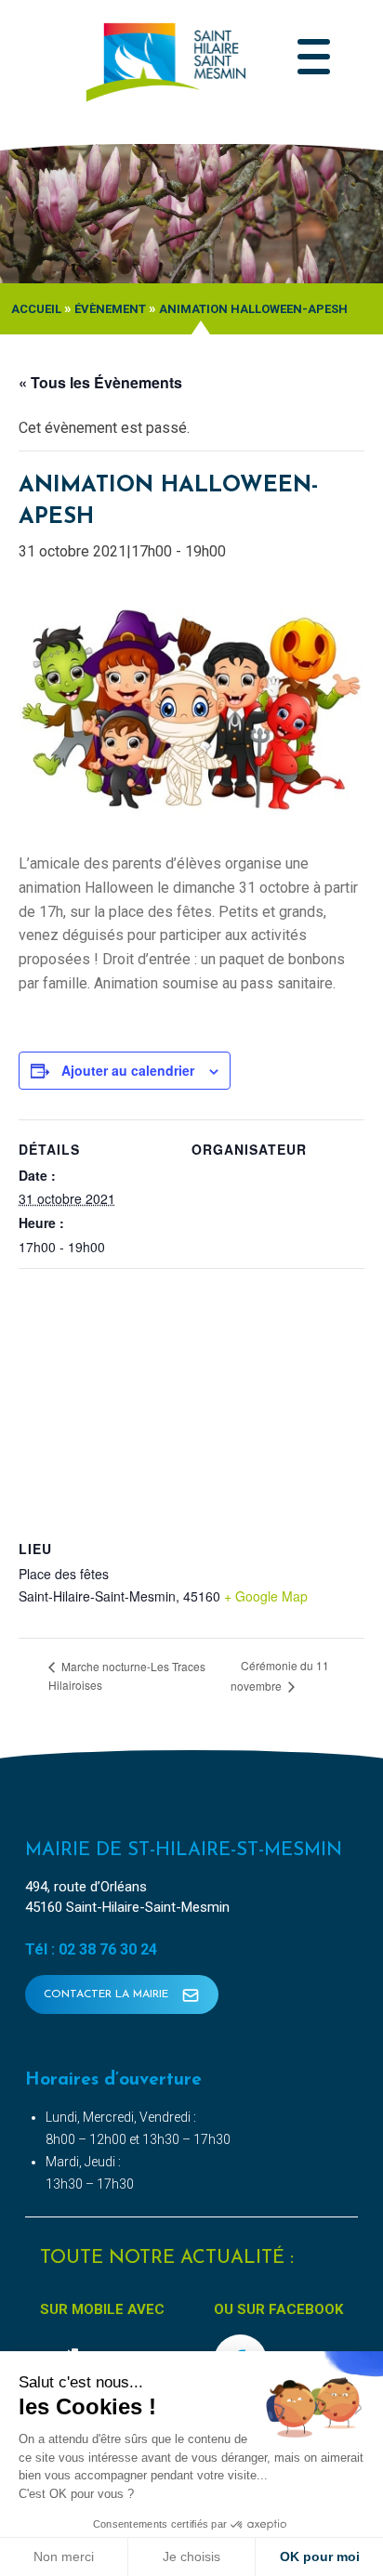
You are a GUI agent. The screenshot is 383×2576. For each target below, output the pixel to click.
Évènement (110, 309)
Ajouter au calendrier (128, 1070)
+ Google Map (266, 1596)
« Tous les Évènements (100, 382)
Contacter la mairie (108, 1994)
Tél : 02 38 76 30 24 (91, 1949)
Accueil (36, 309)
